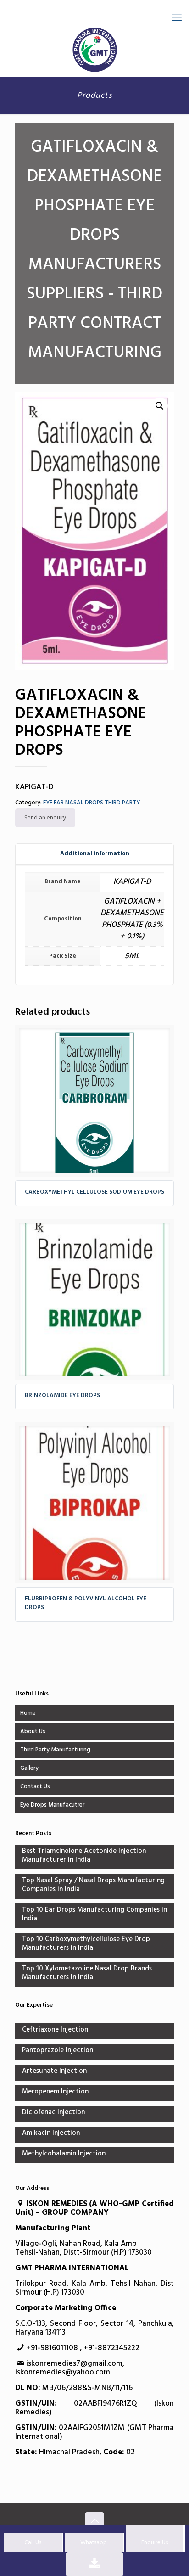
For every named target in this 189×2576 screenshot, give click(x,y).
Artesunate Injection (54, 2072)
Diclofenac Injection (53, 2113)
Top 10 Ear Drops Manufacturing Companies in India (94, 1915)
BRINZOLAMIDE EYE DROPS (62, 1395)
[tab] (94, 854)
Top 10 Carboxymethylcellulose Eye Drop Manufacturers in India (86, 1944)
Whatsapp (94, 2543)
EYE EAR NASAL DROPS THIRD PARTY (92, 803)
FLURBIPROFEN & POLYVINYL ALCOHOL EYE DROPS (86, 1603)
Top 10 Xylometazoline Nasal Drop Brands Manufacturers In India (87, 1974)
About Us (33, 1731)
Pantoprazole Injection (58, 2051)
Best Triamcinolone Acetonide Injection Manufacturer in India (84, 1856)
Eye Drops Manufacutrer (52, 1805)
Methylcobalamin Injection (64, 2154)
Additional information (95, 854)
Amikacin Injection (51, 2134)
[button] (160, 406)
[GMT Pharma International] (94, 50)
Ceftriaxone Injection (55, 2030)
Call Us (33, 2543)
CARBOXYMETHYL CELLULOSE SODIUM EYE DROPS (94, 1192)
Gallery (29, 1768)
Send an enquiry (45, 818)
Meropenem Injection (55, 2092)
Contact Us (35, 1787)
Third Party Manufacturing (55, 1750)
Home (28, 1713)
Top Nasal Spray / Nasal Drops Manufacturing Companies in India (93, 1886)
